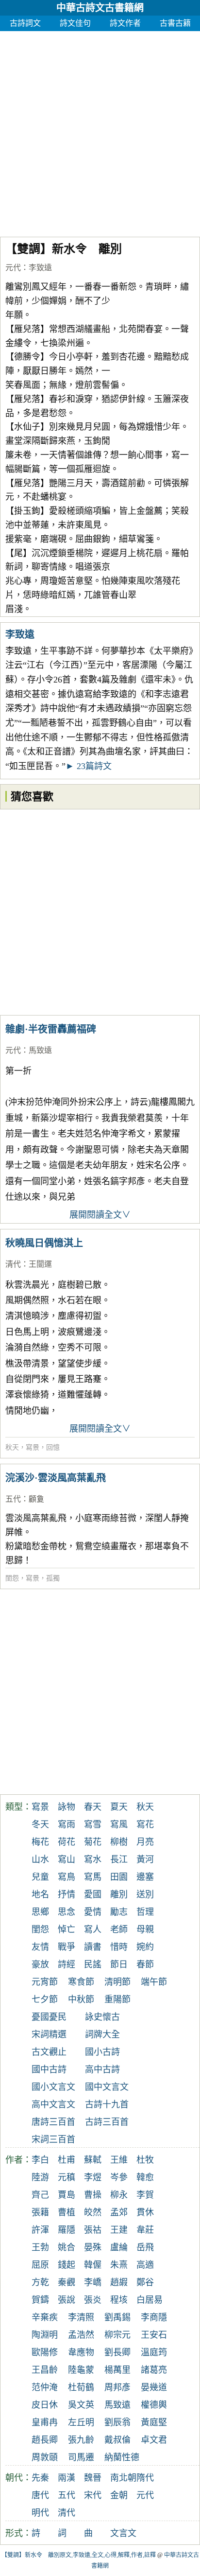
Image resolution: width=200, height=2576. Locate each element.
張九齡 (81, 2440)
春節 (145, 1964)
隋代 (145, 2478)
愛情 (93, 1912)
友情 (40, 1947)
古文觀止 (49, 2052)
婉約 (145, 1947)
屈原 (40, 2265)
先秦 (40, 2478)
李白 (40, 2160)
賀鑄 (40, 2300)
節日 (119, 1964)
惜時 (119, 1947)
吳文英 (81, 2405)
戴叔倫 (117, 2440)
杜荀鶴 (81, 2387)
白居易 (150, 2300)
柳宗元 (117, 2335)
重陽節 (117, 1999)
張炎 (93, 2300)
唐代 (40, 2495)
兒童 (40, 1877)
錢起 (67, 2265)
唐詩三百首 (53, 2122)
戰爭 (67, 1947)
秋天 (12, 1447)
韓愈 (145, 2177)
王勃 (40, 2247)
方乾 (40, 2282)
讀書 (93, 1947)
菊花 (93, 1842)
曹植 (67, 2212)
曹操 (93, 2195)
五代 (13, 1499)
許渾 (40, 2230)
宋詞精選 (49, 2034)
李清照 (81, 2317)
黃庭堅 (154, 2422)
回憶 (53, 1447)
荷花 (67, 1842)
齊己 (40, 2195)
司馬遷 (81, 2457)
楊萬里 (117, 2370)
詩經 (67, 1964)
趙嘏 (119, 2282)
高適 (145, 2265)
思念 (67, 1912)
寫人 (93, 1929)
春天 (93, 1807)
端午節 (154, 1982)
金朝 (119, 2495)
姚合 (67, 2247)
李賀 (145, 2195)
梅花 (40, 1842)
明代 (40, 2513)
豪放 (40, 1964)
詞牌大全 (102, 2034)
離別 (119, 1894)
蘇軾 (93, 2160)
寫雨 (67, 1824)
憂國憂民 (49, 2017)
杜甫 (67, 2160)
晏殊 (93, 2247)
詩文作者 (125, 23)
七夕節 (45, 1999)
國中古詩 (49, 2069)
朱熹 (119, 2265)
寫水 (93, 1859)
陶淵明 (45, 2335)
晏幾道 (154, 2387)
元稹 (67, 2177)
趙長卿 (45, 2440)
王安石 (154, 2335)
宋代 (93, 2495)
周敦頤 (45, 2457)
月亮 (145, 1842)
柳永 (119, 2195)
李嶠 (93, 2282)
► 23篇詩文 (89, 766)
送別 (145, 1894)
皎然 (93, 2212)
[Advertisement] (100, 131)
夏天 (119, 1807)
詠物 (67, 1807)
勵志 (119, 1912)
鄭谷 (145, 2282)
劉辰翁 (117, 2422)
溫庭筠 (154, 2352)
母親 (145, 1929)
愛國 (93, 1894)
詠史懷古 (102, 2017)
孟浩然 (81, 2335)
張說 (67, 2300)
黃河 (145, 1859)
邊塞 (145, 1877)
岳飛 (145, 2247)
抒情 (67, 1894)
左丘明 (81, 2422)
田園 (119, 1877)
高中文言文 (53, 2104)
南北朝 (123, 2478)
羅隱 (67, 2230)
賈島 (67, 2195)
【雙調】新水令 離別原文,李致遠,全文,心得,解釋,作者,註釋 (79, 2555)
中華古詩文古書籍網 (100, 8)
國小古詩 (102, 2052)
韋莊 (145, 2230)
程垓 (119, 2300)
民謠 (93, 1964)
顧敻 (36, 1499)
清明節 (117, 1982)
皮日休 (45, 2405)
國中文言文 (107, 2087)
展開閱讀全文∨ (100, 1215)
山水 (40, 1859)
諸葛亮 (154, 2370)
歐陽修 (45, 2352)
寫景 (33, 1447)
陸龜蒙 (81, 2370)
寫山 (67, 1859)
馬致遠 (40, 1050)
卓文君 (154, 2440)
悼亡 (67, 1929)
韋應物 (81, 2352)
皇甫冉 (45, 2422)
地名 (40, 1894)
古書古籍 (175, 23)
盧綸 (119, 2247)
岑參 (119, 2177)
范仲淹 (45, 2387)
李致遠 (40, 268)
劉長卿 (117, 2352)
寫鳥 (67, 1877)
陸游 (40, 2177)
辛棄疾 (45, 2317)
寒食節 (81, 1982)
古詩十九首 (107, 2104)
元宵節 (45, 1982)
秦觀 (67, 2282)
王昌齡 (45, 2370)
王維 (119, 2160)
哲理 (145, 1912)
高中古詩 (102, 2069)
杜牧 (145, 2160)
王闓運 (40, 1264)
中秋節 (81, 1999)
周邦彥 (117, 2387)
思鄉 (40, 1912)
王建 (119, 2230)
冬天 (40, 1824)
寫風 (119, 1824)
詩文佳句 (75, 23)
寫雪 (93, 1824)
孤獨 (53, 1578)
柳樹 (119, 1842)
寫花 (145, 1824)
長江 (119, 1859)
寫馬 (93, 1877)
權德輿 (154, 2405)
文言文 (123, 2533)
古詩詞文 (25, 23)
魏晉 (93, 2478)
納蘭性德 (122, 2457)
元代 (13, 268)
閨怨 (12, 1578)
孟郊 (119, 2212)
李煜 (93, 2177)
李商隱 (154, 2317)
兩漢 (67, 2478)
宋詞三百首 (53, 2139)
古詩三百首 (107, 2122)
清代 (13, 1264)
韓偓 (93, 2265)
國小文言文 (53, 2087)
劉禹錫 (117, 2317)
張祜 (93, 2230)
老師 (119, 1929)
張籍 (40, 2212)
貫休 (145, 2212)
